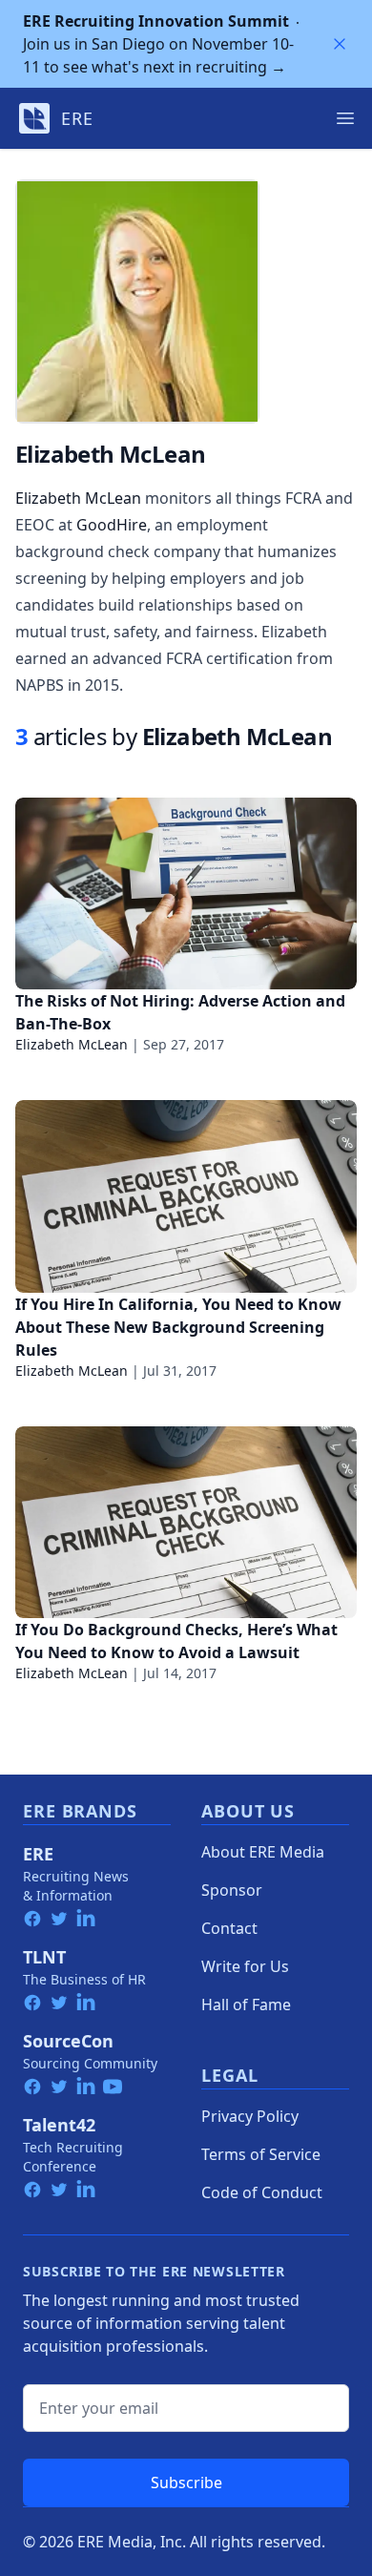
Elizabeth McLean (78, 498)
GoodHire (112, 525)
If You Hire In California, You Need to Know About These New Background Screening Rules (178, 1327)
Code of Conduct (262, 2192)
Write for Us (245, 1966)
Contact (229, 1928)
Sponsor (232, 1890)
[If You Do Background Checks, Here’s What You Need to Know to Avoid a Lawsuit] (186, 1522)
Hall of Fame (246, 2005)
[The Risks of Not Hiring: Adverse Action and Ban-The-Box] (186, 893)
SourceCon (68, 2041)
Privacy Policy (250, 2116)
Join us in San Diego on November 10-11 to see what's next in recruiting (158, 44)
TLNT (44, 1957)
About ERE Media (263, 1852)
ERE (38, 1854)
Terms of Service (261, 2154)
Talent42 (59, 2125)
